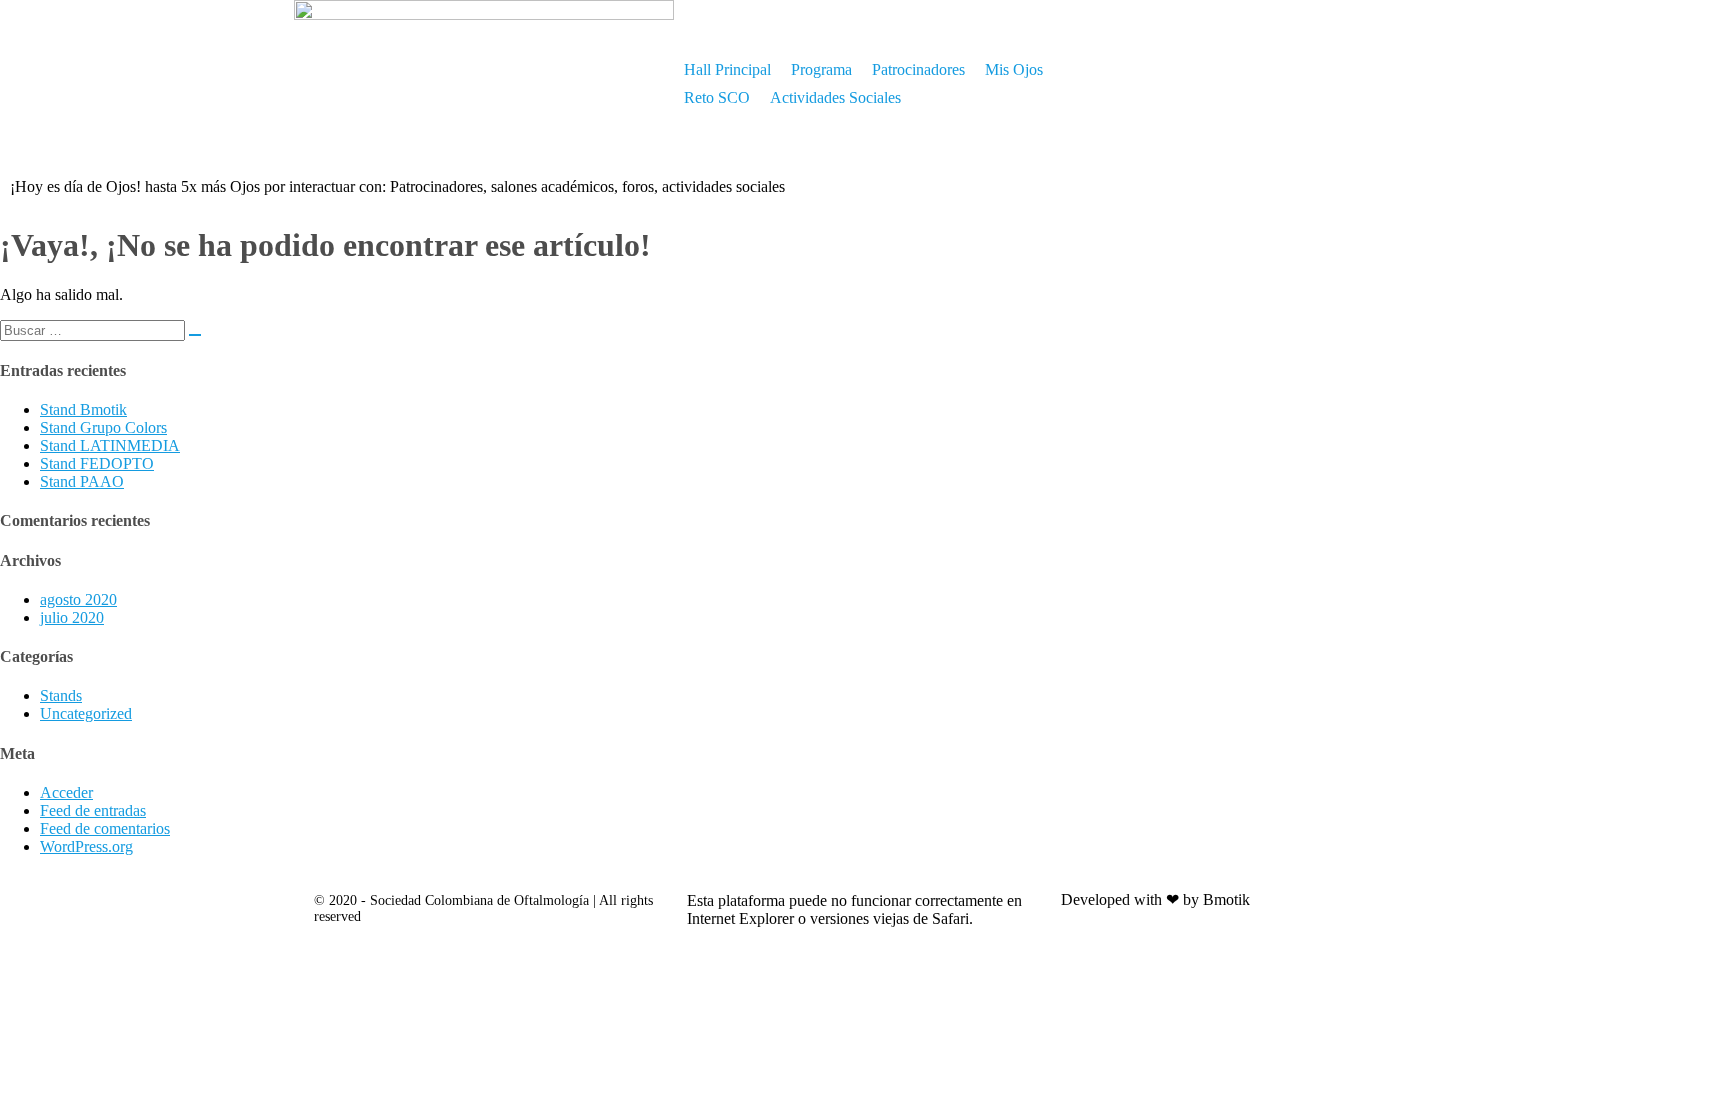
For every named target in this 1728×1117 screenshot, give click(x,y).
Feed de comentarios (105, 828)
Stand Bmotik (83, 409)
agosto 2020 (78, 599)
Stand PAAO (82, 481)
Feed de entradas (93, 810)
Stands (61, 695)
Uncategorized (86, 713)
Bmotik (1226, 899)
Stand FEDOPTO (97, 463)
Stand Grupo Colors (103, 427)
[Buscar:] (100, 329)
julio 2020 (72, 617)
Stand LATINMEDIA (110, 445)
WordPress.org (86, 846)
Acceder (66, 792)
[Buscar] (195, 335)
